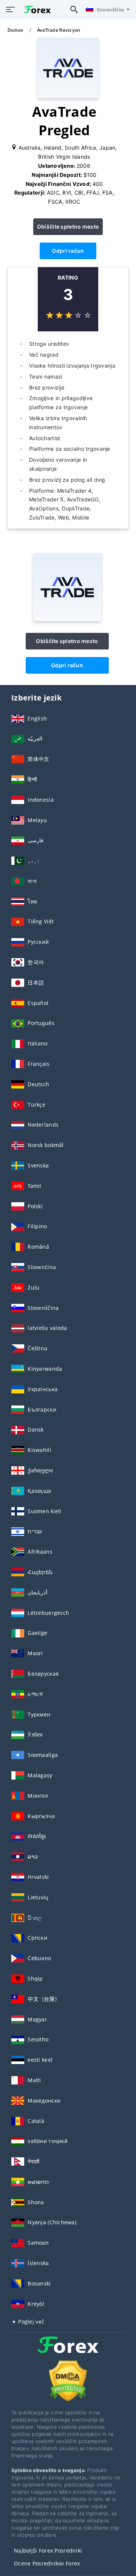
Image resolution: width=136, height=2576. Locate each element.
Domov (16, 30)
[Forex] (68, 2352)
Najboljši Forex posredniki (48, 2550)
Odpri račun (68, 251)
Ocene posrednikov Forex (47, 2563)
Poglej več (30, 2322)
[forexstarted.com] (36, 9)
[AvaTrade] (67, 619)
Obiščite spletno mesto (68, 227)
